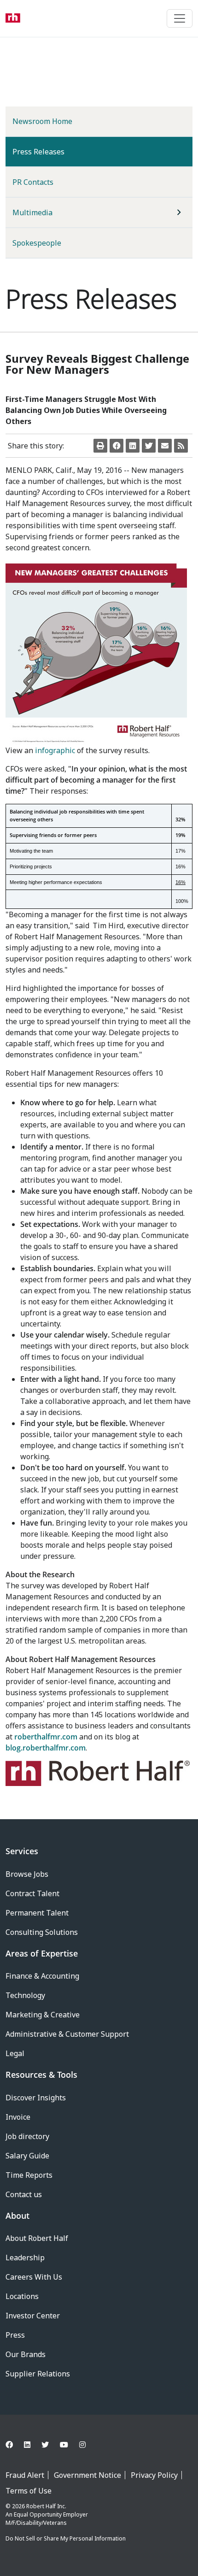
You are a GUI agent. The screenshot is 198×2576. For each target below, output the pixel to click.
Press (15, 2335)
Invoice (18, 2117)
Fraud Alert (25, 2475)
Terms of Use (29, 2491)
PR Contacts (33, 182)
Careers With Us (34, 2277)
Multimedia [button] (32, 212)
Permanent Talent (37, 1913)
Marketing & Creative (43, 2015)
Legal (15, 2053)
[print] (100, 446)
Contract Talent (32, 1893)
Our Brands (26, 2354)
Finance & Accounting (42, 1976)
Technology (25, 1995)
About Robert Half (37, 2238)
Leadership (25, 2258)
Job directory (27, 2136)
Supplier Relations (38, 2374)
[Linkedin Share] (133, 446)
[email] (165, 446)
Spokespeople (37, 243)
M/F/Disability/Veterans (36, 2523)
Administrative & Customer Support (67, 2034)
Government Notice (87, 2475)
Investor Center (33, 2316)
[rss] (181, 446)
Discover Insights (36, 2098)
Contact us (24, 2194)
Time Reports (29, 2175)
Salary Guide (27, 2156)
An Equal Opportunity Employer (47, 2514)
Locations (22, 2296)
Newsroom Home (42, 121)
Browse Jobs (27, 1874)
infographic (55, 750)
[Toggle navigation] (180, 18)
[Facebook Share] (116, 446)
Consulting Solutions (42, 1932)
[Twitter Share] (149, 446)
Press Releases (53, 151)
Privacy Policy (154, 2475)
